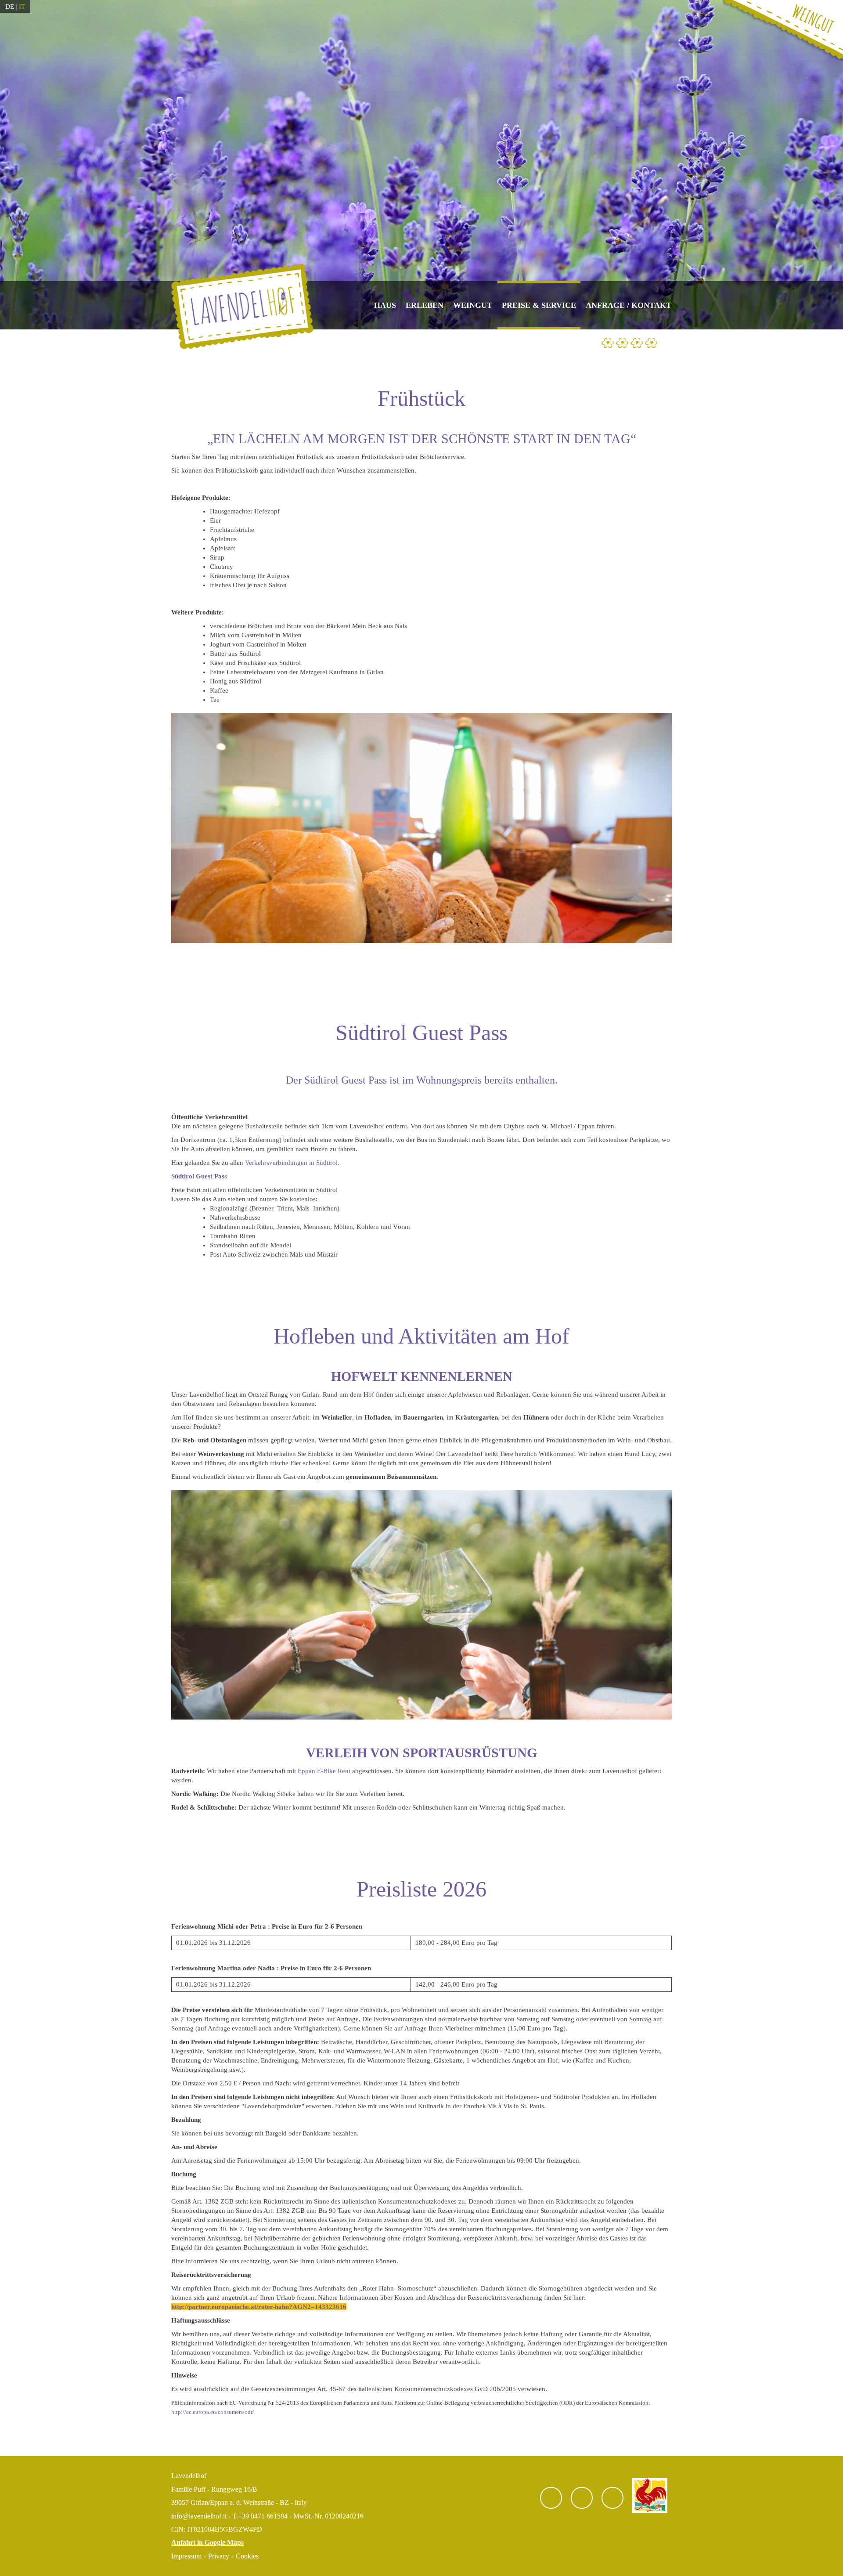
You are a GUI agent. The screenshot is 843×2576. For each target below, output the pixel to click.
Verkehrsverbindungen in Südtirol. (292, 1163)
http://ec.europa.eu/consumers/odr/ (213, 2412)
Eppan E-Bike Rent (325, 1771)
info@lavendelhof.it (199, 2516)
